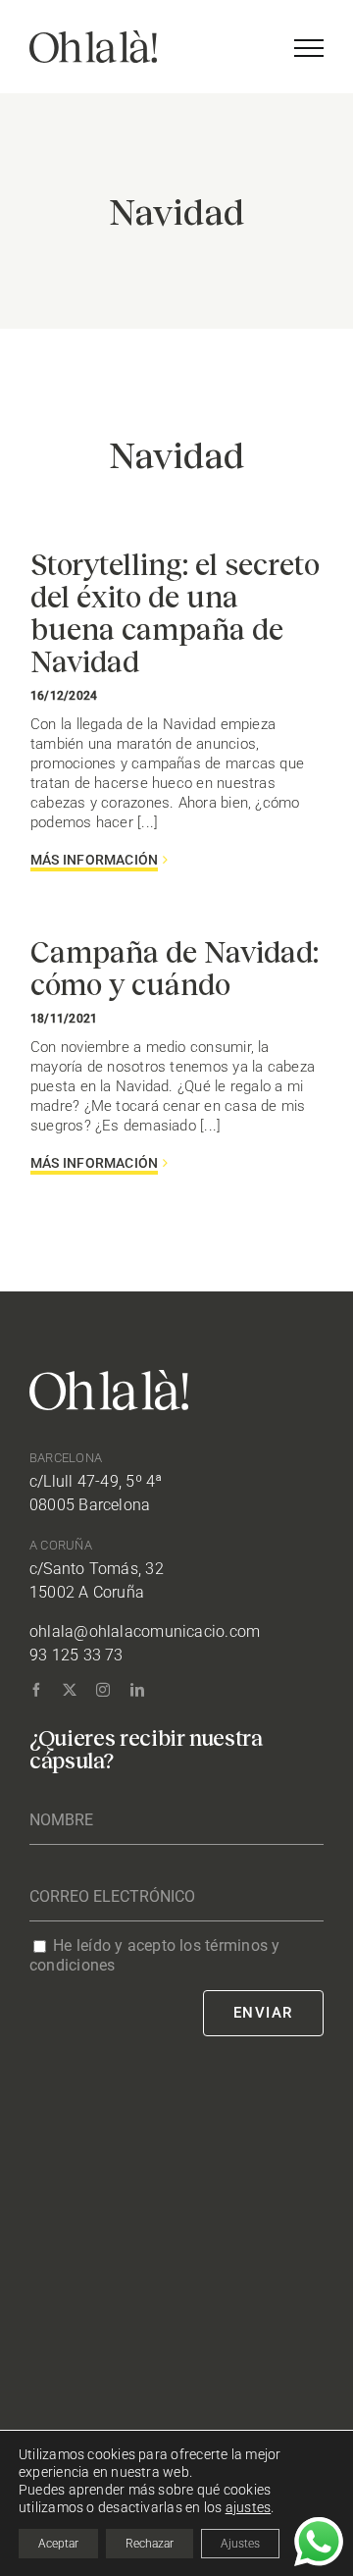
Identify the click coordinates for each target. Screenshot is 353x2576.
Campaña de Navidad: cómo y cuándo (175, 967)
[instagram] (103, 1690)
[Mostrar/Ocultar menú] (309, 48)
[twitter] (70, 1690)
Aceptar (58, 2544)
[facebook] (36, 1690)
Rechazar (150, 2544)
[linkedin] (137, 1690)
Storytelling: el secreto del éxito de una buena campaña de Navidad (175, 612)
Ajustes (240, 2544)
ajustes (249, 2507)
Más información (94, 860)
